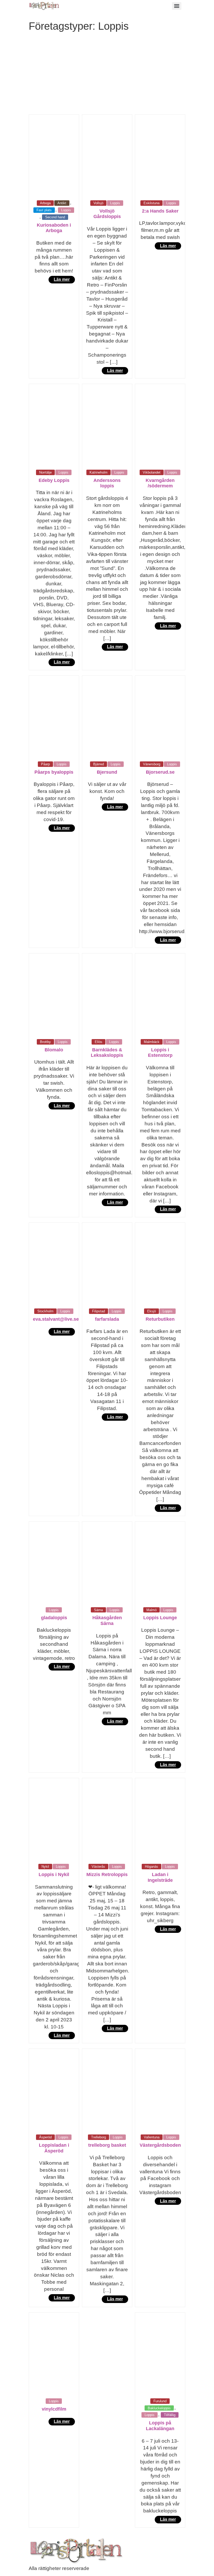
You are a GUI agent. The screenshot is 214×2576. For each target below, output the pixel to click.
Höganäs (151, 1867)
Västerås (98, 1867)
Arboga (45, 203)
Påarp (45, 764)
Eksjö (151, 1311)
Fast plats (44, 210)
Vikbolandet (152, 472)
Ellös (99, 1042)
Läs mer (62, 279)
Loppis (66, 210)
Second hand (55, 217)
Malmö (151, 1610)
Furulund (160, 2401)
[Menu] (177, 6)
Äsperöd (45, 2137)
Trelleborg (99, 2137)
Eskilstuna (151, 203)
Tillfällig (170, 2415)
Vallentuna (152, 2137)
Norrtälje (45, 472)
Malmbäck (152, 1042)
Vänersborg (152, 764)
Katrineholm (99, 472)
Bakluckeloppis (159, 2408)
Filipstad (99, 1311)
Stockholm (45, 1311)
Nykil (45, 1867)
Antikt (62, 203)
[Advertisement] (107, 75)
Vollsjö (98, 203)
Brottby (45, 1042)
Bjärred (99, 764)
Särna (98, 1610)
